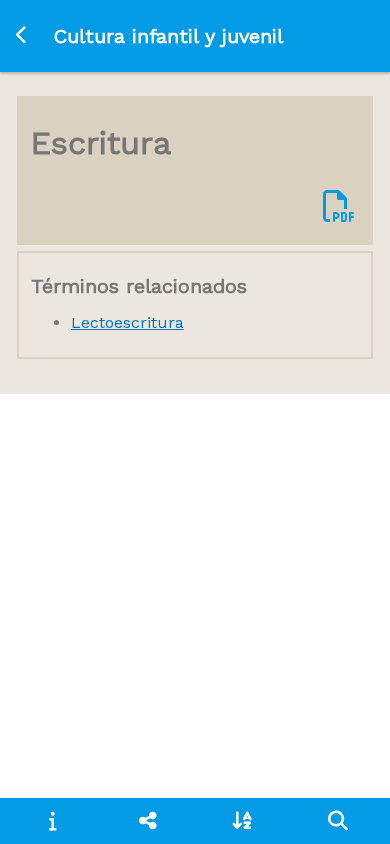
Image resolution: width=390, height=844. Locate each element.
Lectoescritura (127, 322)
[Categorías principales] (147, 821)
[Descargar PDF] (339, 207)
